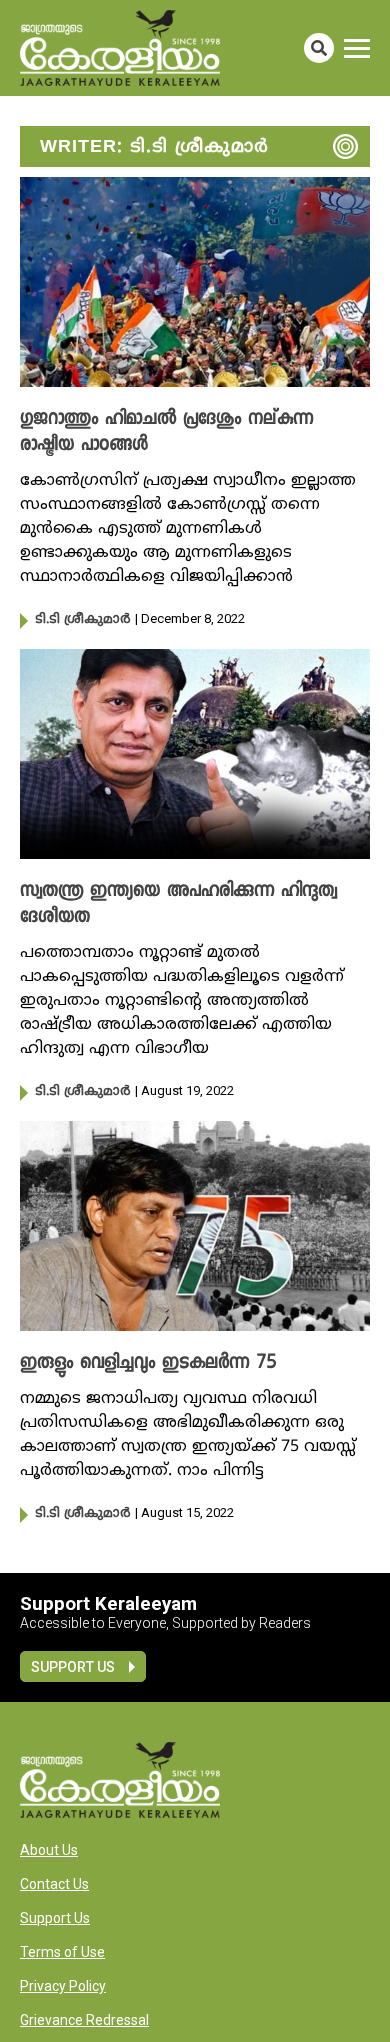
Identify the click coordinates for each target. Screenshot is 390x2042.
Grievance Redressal (84, 2020)
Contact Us (54, 1884)
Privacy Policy (63, 1986)
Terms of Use (62, 1952)
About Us (49, 1850)
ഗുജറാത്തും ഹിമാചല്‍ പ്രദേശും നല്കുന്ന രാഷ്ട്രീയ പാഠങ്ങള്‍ (166, 433)
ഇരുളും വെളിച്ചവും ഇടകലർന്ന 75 (148, 1364)
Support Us (73, 1667)
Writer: (154, 147)
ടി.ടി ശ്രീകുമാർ (82, 620)
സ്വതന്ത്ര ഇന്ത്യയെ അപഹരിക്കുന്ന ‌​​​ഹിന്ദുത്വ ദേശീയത (178, 905)
